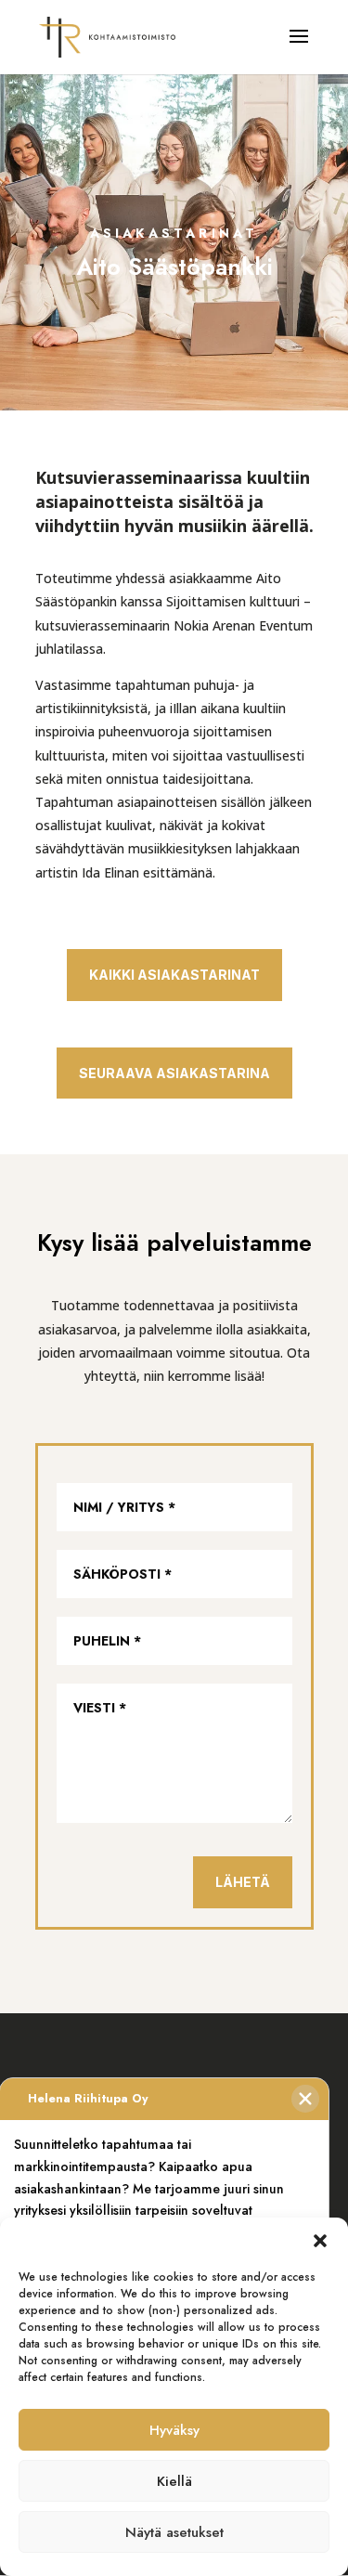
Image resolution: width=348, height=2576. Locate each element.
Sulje (305, 2099)
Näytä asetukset (174, 2532)
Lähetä (243, 1882)
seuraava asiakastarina (174, 1073)
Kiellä (174, 2481)
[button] (320, 2241)
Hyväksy (174, 2430)
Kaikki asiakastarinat (174, 975)
